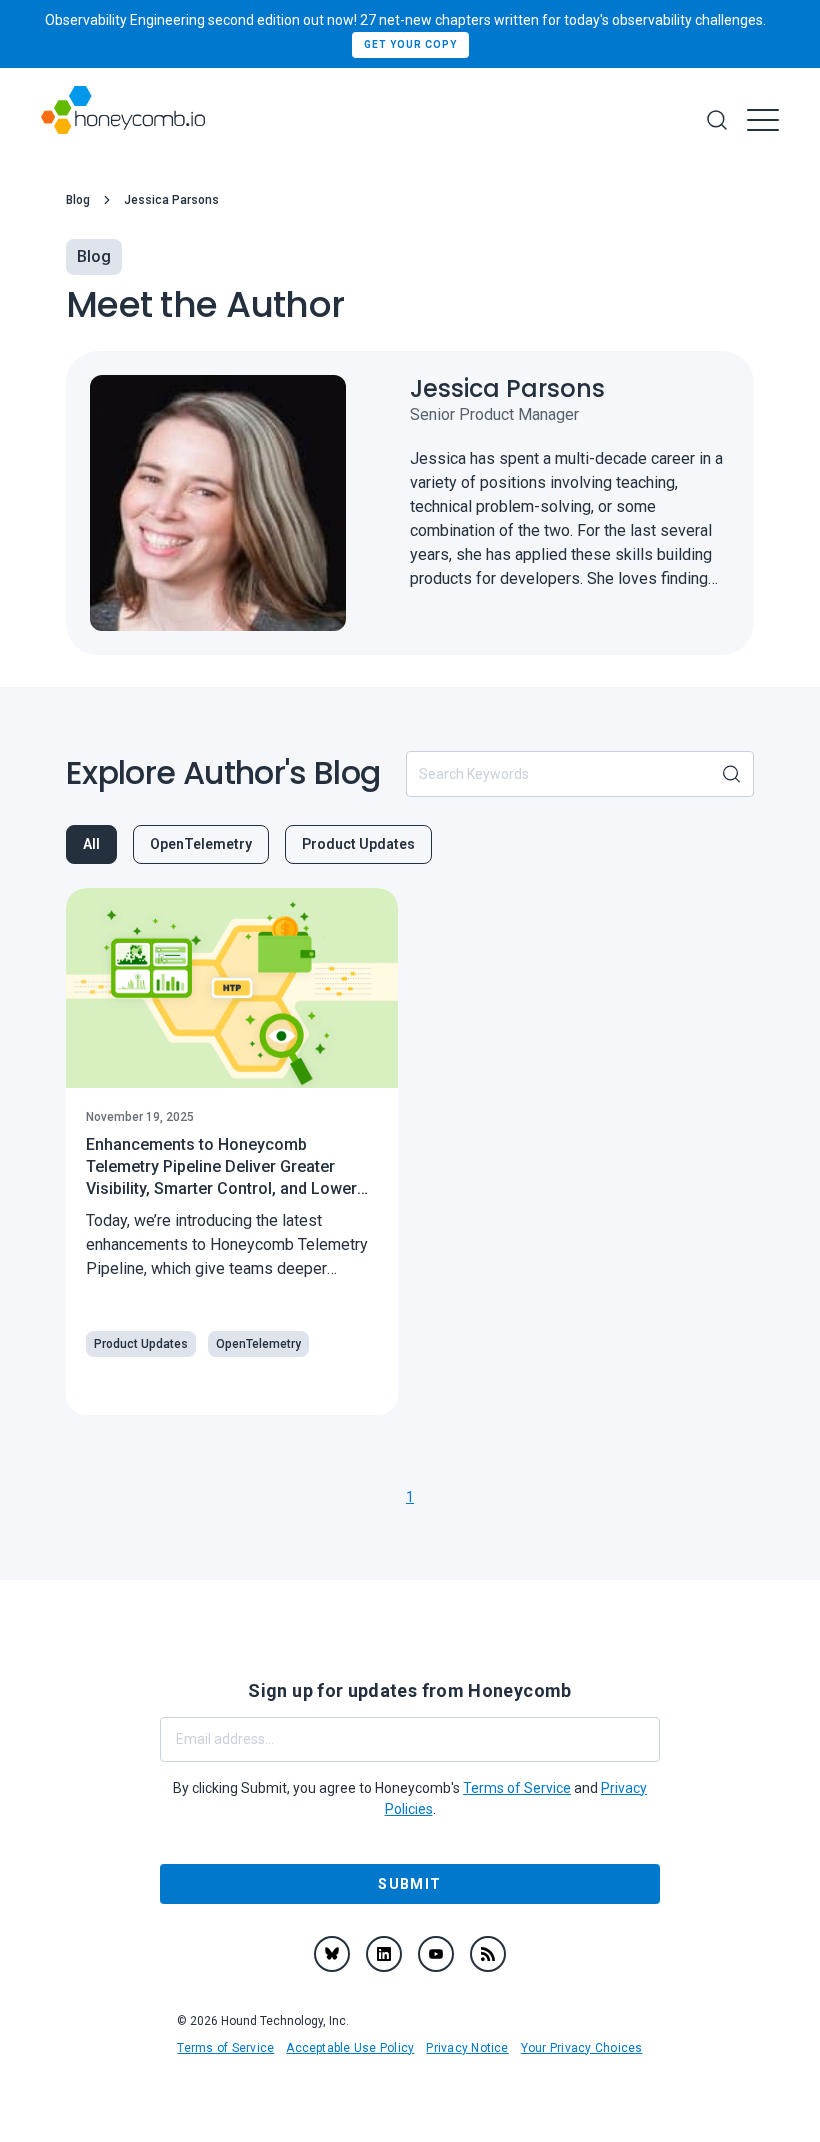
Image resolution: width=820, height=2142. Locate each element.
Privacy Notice (467, 2048)
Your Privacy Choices (582, 2048)
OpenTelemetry (201, 844)
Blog (78, 200)
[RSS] (488, 1954)
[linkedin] (384, 1954)
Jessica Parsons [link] (171, 200)
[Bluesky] (332, 1954)
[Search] (717, 120)
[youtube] (436, 1954)
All (91, 844)
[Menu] (763, 120)
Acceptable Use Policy (350, 2048)
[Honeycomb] (123, 120)
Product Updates (358, 844)
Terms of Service (225, 2048)
